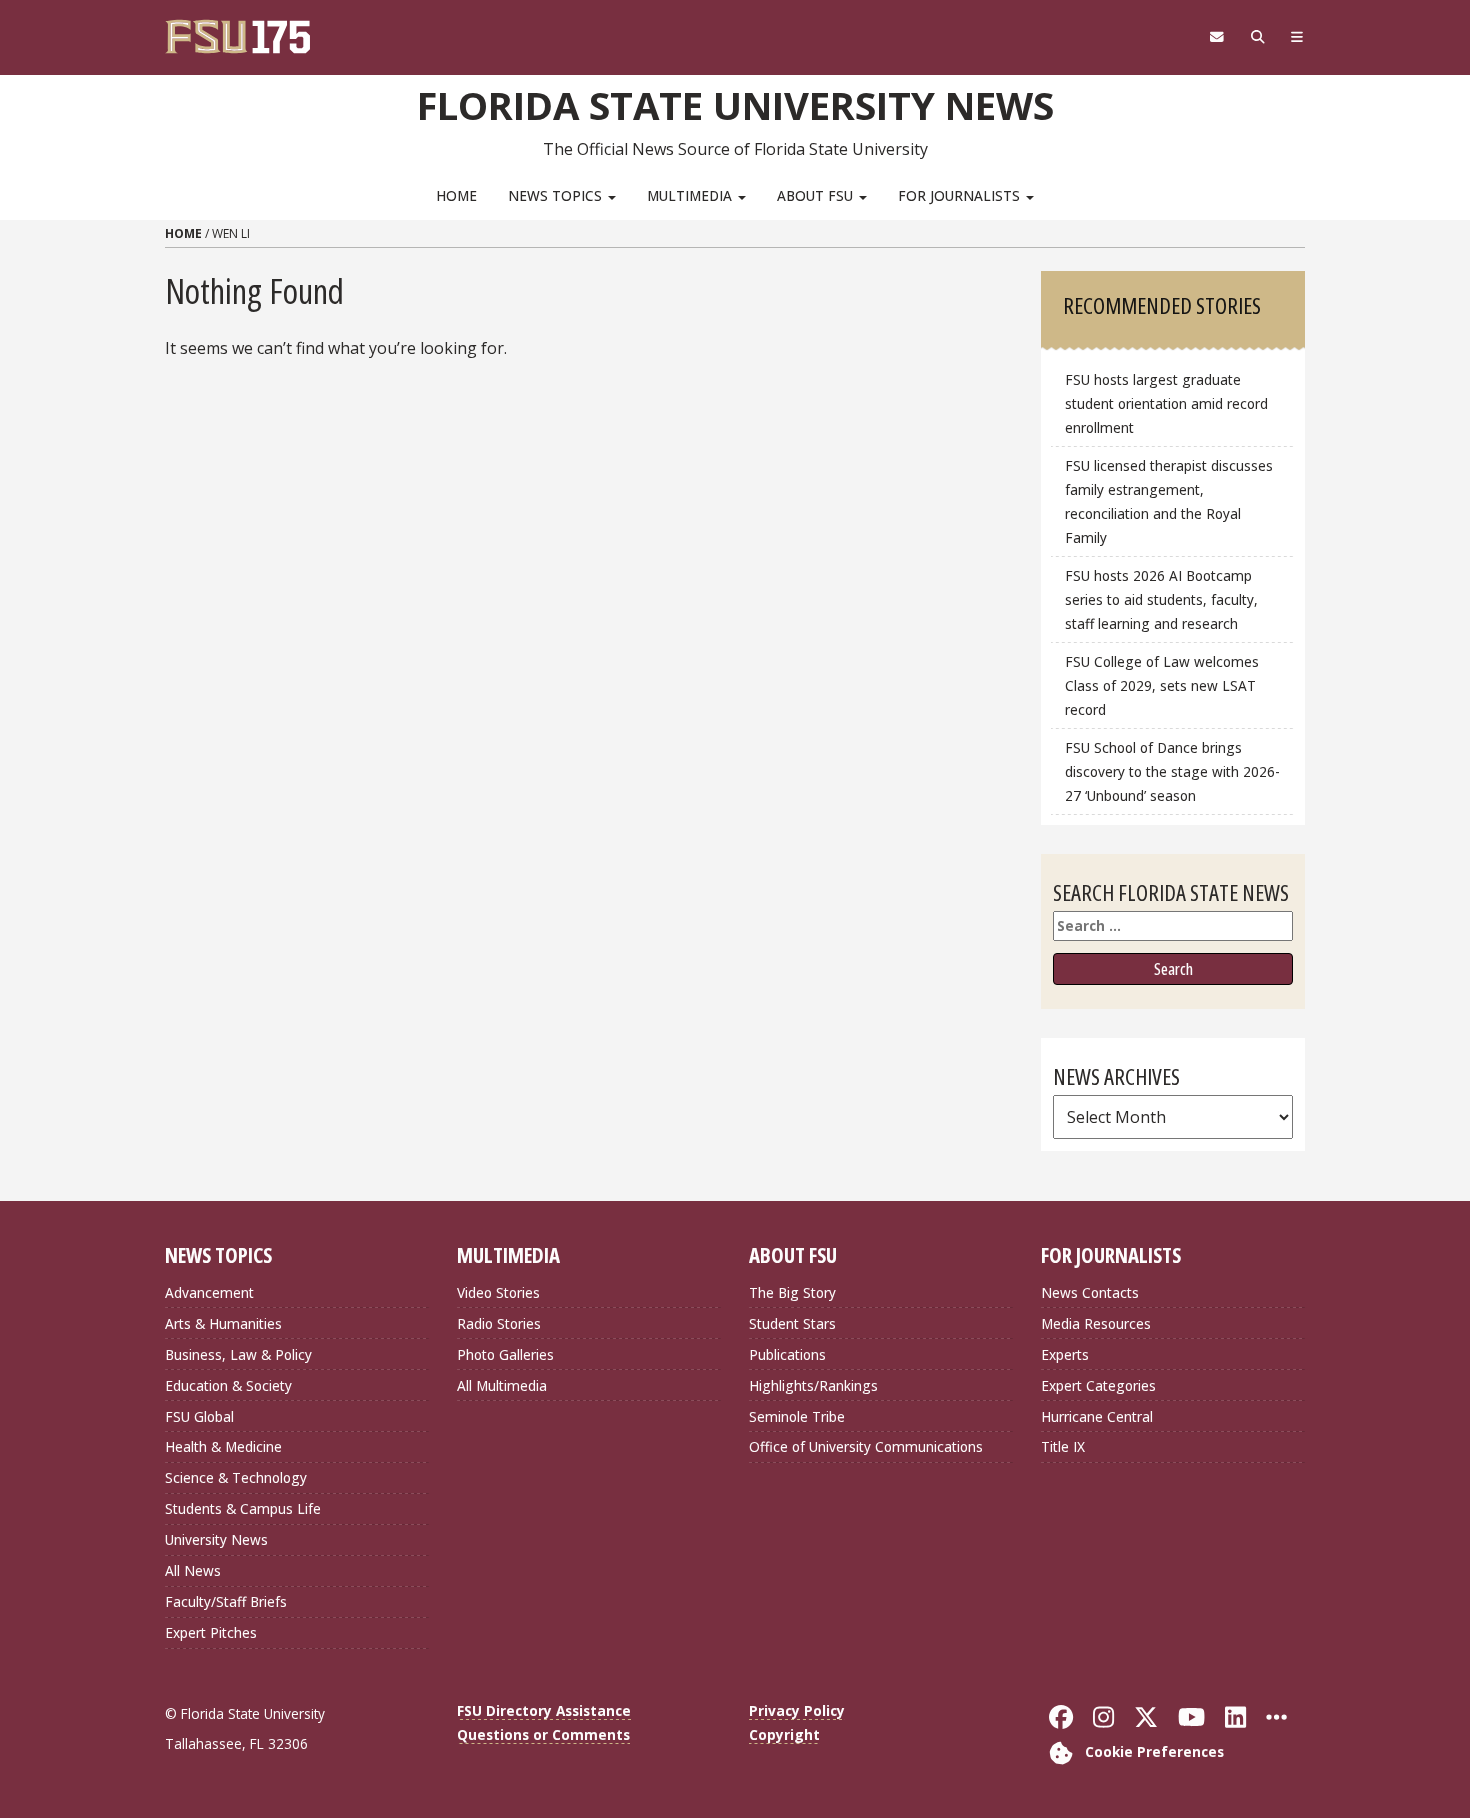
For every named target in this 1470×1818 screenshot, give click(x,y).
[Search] (1257, 37)
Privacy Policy (797, 1710)
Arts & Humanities (223, 1323)
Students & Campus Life (243, 1508)
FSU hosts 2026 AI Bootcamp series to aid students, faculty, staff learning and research (1161, 599)
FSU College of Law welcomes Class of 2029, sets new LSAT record (1162, 685)
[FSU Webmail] (1216, 37)
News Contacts (1090, 1292)
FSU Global (199, 1416)
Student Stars (792, 1323)
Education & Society (228, 1385)
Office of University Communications (866, 1446)
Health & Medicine (223, 1446)
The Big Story (792, 1292)
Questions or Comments (543, 1734)
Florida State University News (735, 105)
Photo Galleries (505, 1354)
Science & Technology (236, 1477)
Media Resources (1096, 1323)
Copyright (784, 1734)
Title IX (1063, 1446)
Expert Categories (1098, 1385)
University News (216, 1539)
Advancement (209, 1292)
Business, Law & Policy (238, 1354)
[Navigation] (1297, 37)
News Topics (557, 195)
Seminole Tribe (797, 1416)
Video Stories (498, 1292)
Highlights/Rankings (813, 1385)
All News (193, 1570)
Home (456, 195)
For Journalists (961, 195)
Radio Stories (499, 1323)
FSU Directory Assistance (544, 1710)
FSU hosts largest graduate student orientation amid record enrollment (1166, 403)
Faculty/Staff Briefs (226, 1601)
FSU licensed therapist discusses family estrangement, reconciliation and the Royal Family (1169, 501)
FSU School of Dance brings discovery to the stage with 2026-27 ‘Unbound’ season (1172, 771)
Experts (1065, 1354)
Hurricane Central (1097, 1416)
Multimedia (691, 195)
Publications (787, 1354)
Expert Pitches (211, 1632)
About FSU (817, 195)
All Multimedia (502, 1385)
